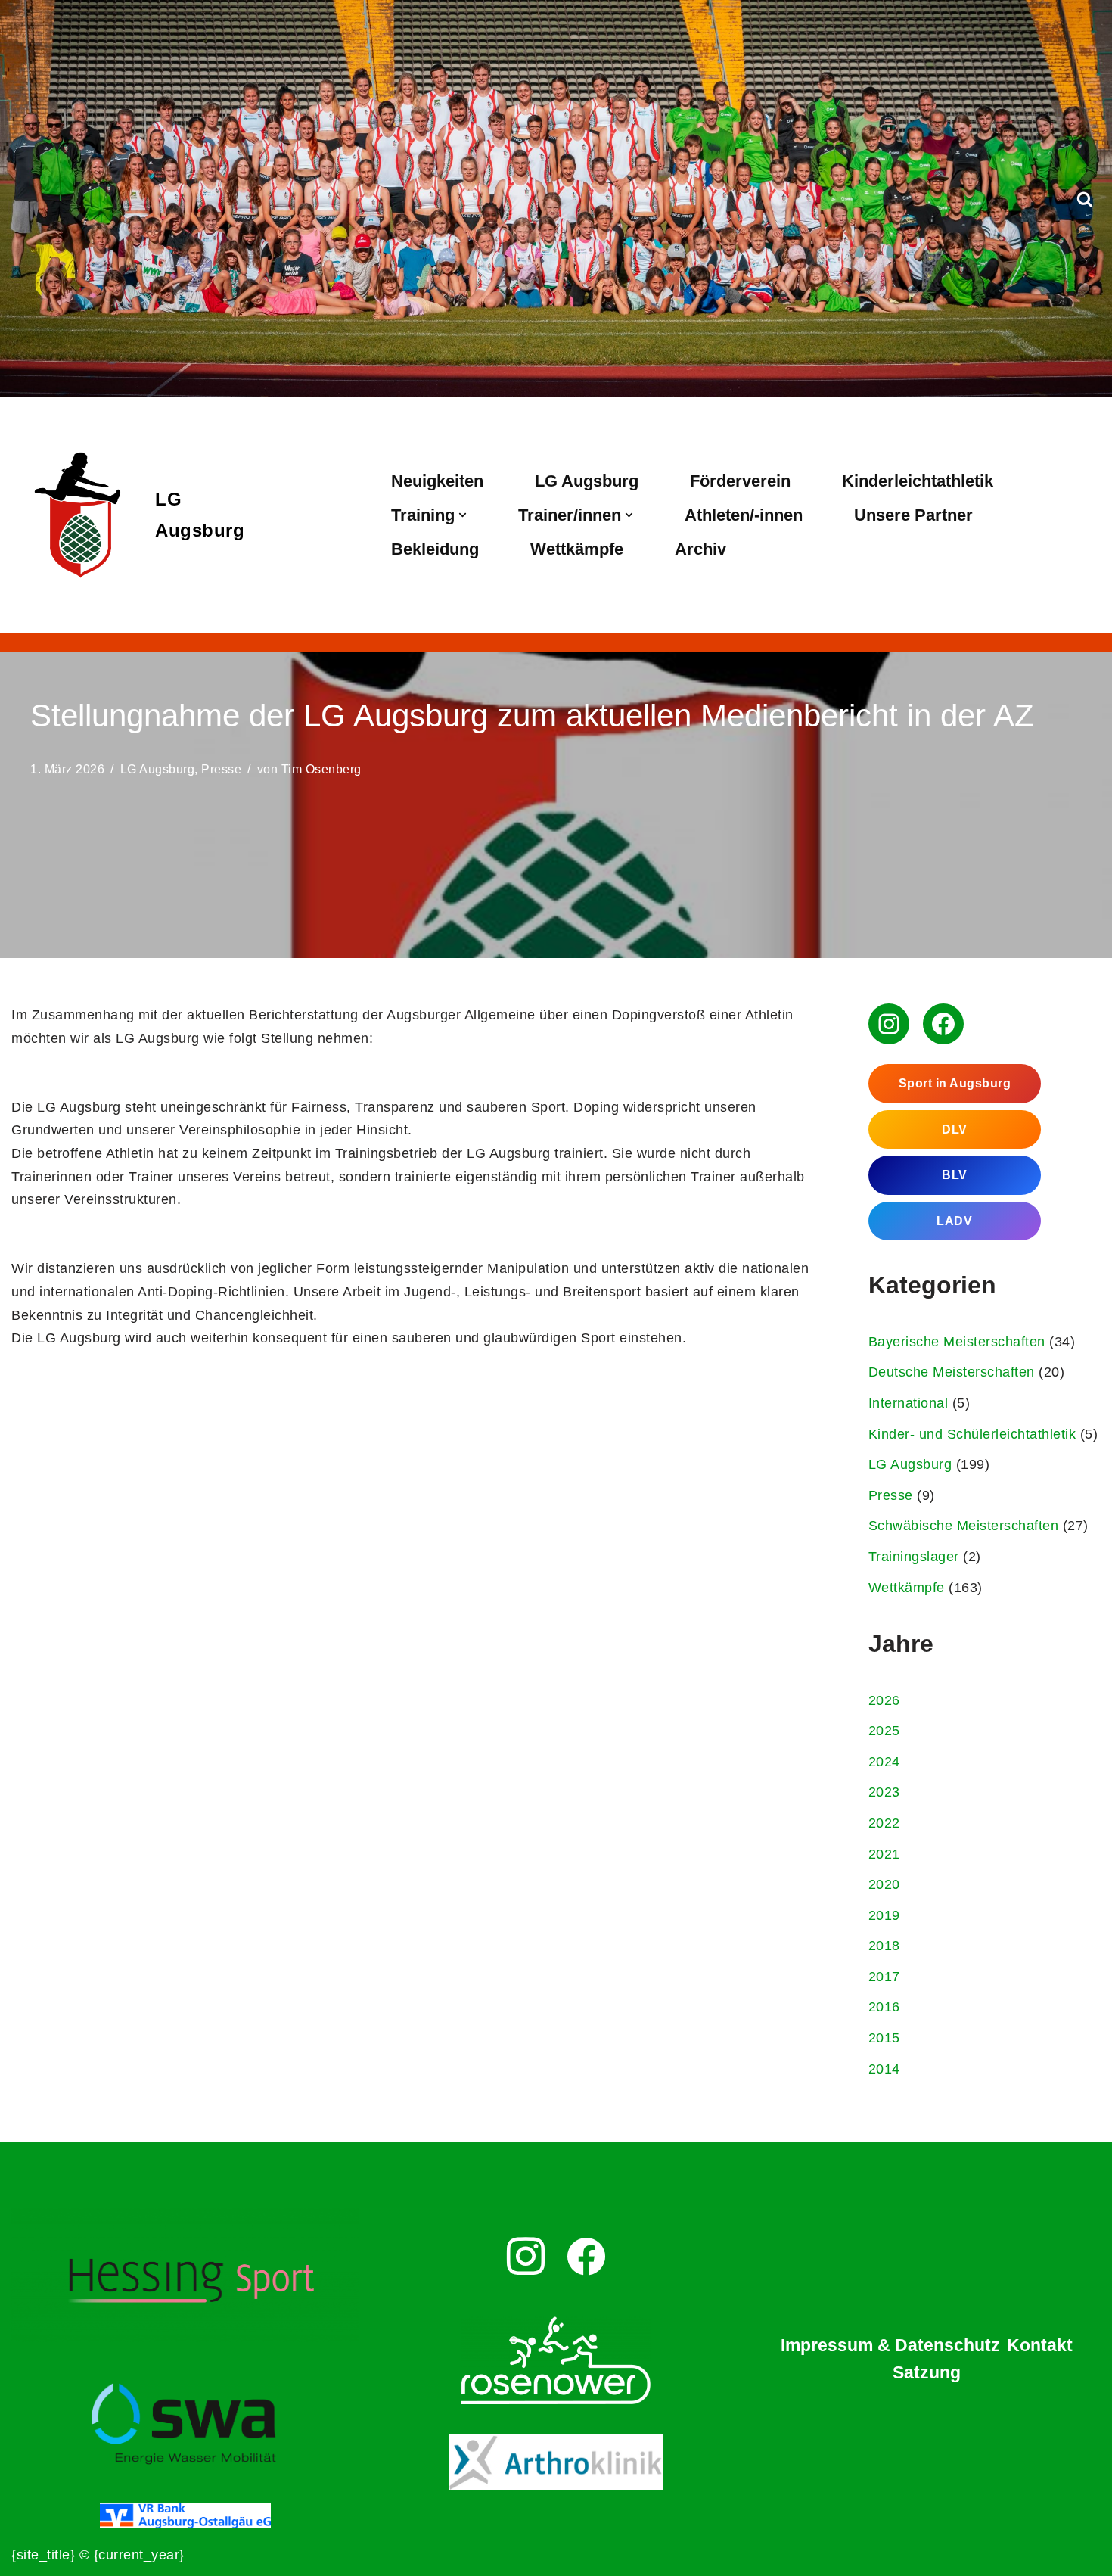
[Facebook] (943, 1024)
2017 (884, 1977)
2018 (884, 1946)
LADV (954, 1221)
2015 (884, 2038)
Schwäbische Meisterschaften (964, 1526)
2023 (884, 1792)
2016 (884, 2007)
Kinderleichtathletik (918, 481)
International (909, 1403)
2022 (884, 1823)
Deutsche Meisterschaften (952, 1372)
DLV (955, 1129)
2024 (884, 1762)
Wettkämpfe (577, 549)
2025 (884, 1731)
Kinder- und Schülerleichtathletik (972, 1434)
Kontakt (1040, 2345)
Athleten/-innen (744, 515)
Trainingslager (914, 1557)
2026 (884, 1700)
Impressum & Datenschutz (890, 2345)
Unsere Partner (913, 515)
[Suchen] (1085, 199)
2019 (884, 1915)
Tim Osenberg (321, 769)
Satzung (927, 2372)
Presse (221, 769)
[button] (463, 515)
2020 (884, 1884)
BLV (955, 1175)
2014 (884, 2069)
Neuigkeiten (437, 481)
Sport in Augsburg (955, 1083)
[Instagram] (889, 1024)
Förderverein (740, 481)
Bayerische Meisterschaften (957, 1342)
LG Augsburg (587, 481)
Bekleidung (435, 549)
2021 (884, 1854)
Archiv (700, 549)
